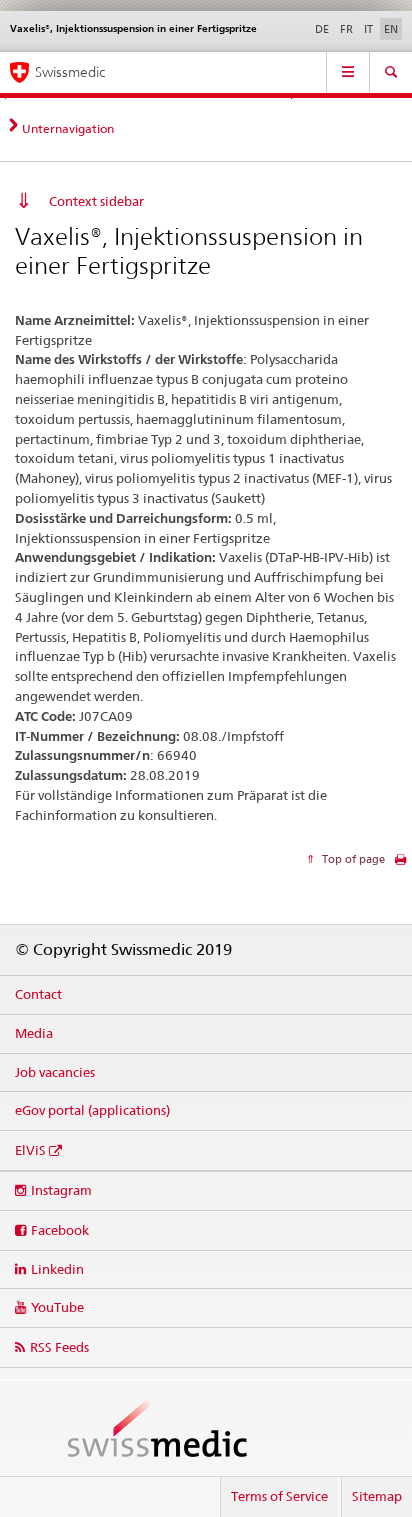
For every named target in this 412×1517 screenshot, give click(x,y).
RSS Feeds (59, 1347)
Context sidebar (96, 201)
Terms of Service (279, 1496)
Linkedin (57, 1269)
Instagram (61, 1190)
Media (34, 1033)
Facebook (60, 1230)
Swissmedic (70, 72)
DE (322, 29)
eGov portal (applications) (92, 1110)
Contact (38, 994)
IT (368, 29)
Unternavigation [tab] (68, 128)
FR (346, 29)
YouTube (57, 1307)
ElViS (30, 1150)
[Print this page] (400, 864)
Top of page (352, 859)
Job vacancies (55, 1072)
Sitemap (377, 1496)
